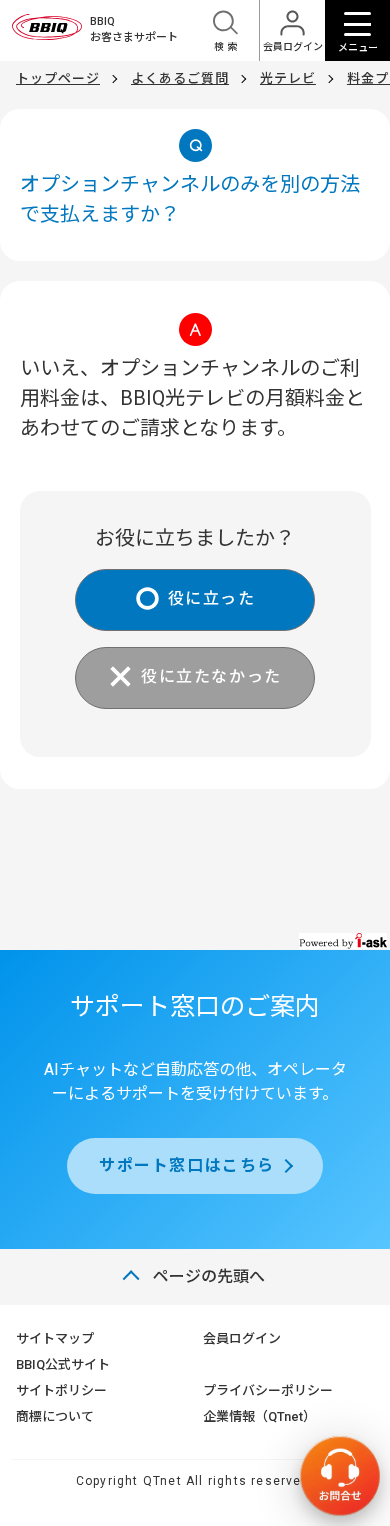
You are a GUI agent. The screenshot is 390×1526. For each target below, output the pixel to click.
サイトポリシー (61, 1390)
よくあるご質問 (180, 78)
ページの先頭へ (209, 1276)
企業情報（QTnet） (259, 1416)
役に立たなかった (211, 676)
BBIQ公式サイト (63, 1364)
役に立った (212, 598)
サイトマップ (55, 1338)
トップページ (58, 78)
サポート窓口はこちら (187, 1165)
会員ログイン (242, 1338)
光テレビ (288, 78)
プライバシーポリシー (268, 1390)
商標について (55, 1416)
